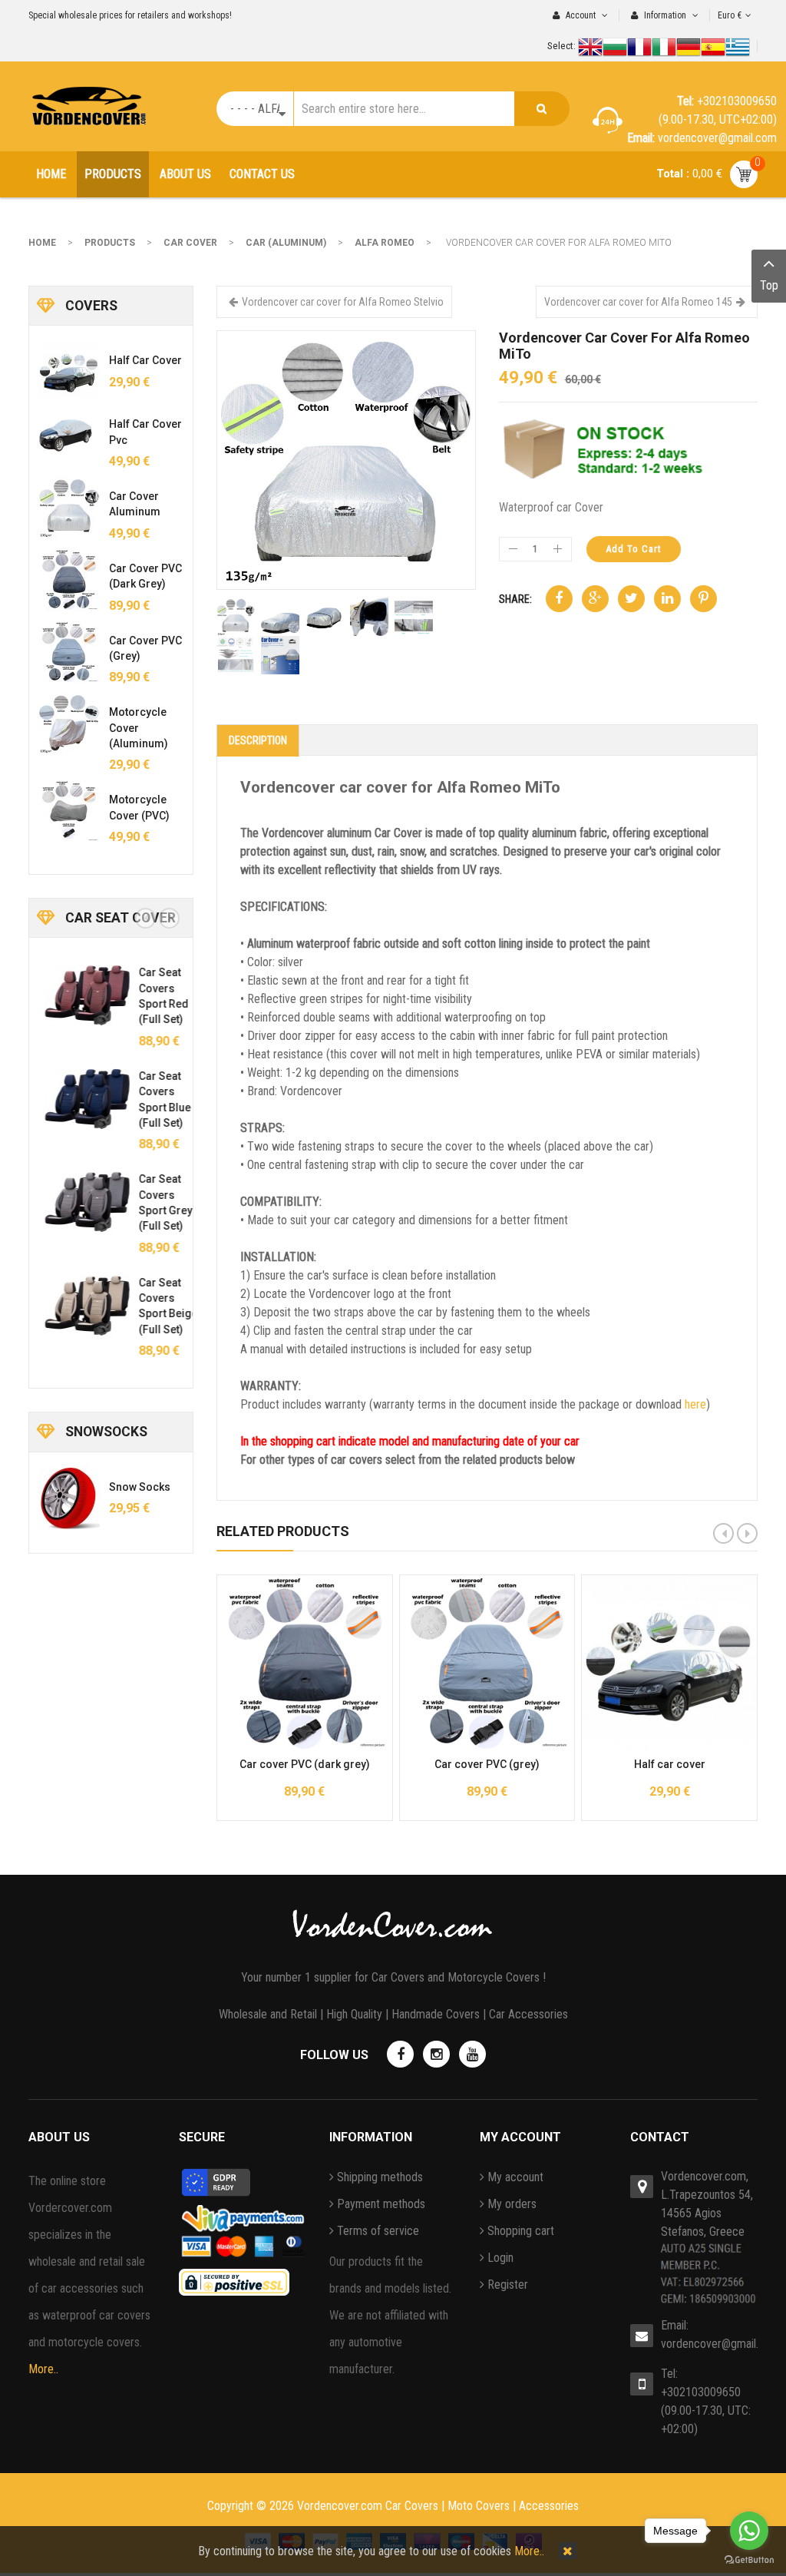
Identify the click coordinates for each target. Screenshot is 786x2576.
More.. (43, 2369)
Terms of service (378, 2231)
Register (508, 2285)
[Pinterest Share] (703, 599)
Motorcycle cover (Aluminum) (139, 728)
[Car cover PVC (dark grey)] (69, 580)
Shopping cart (521, 2231)
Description (258, 740)
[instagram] (436, 2054)
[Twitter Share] (631, 599)
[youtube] (472, 2054)
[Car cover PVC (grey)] (69, 652)
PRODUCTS (110, 243)
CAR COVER (190, 243)
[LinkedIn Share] (667, 599)
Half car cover (670, 1764)
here (695, 1404)
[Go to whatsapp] (749, 2531)
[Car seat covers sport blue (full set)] (81, 1099)
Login (500, 2258)
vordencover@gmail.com (709, 2344)
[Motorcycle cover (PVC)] (69, 811)
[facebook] (400, 2054)
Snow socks (140, 1487)
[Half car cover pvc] (69, 435)
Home (42, 243)
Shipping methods (380, 2177)
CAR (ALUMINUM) (286, 243)
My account (515, 2177)
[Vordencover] (89, 106)
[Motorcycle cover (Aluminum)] (69, 723)
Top (769, 285)
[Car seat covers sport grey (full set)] (81, 1202)
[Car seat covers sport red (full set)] (81, 995)
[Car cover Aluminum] (69, 508)
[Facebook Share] (559, 599)
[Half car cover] (69, 372)
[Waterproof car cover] (346, 459)
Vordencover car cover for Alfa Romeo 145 (638, 302)
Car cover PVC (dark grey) (305, 1764)
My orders (512, 2204)
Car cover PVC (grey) (487, 1764)
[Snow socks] (69, 1498)
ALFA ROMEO (385, 243)
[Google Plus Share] (595, 599)
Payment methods (381, 2204)
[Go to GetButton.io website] (749, 2560)
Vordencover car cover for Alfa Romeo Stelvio (343, 302)
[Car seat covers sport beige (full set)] (81, 1306)
